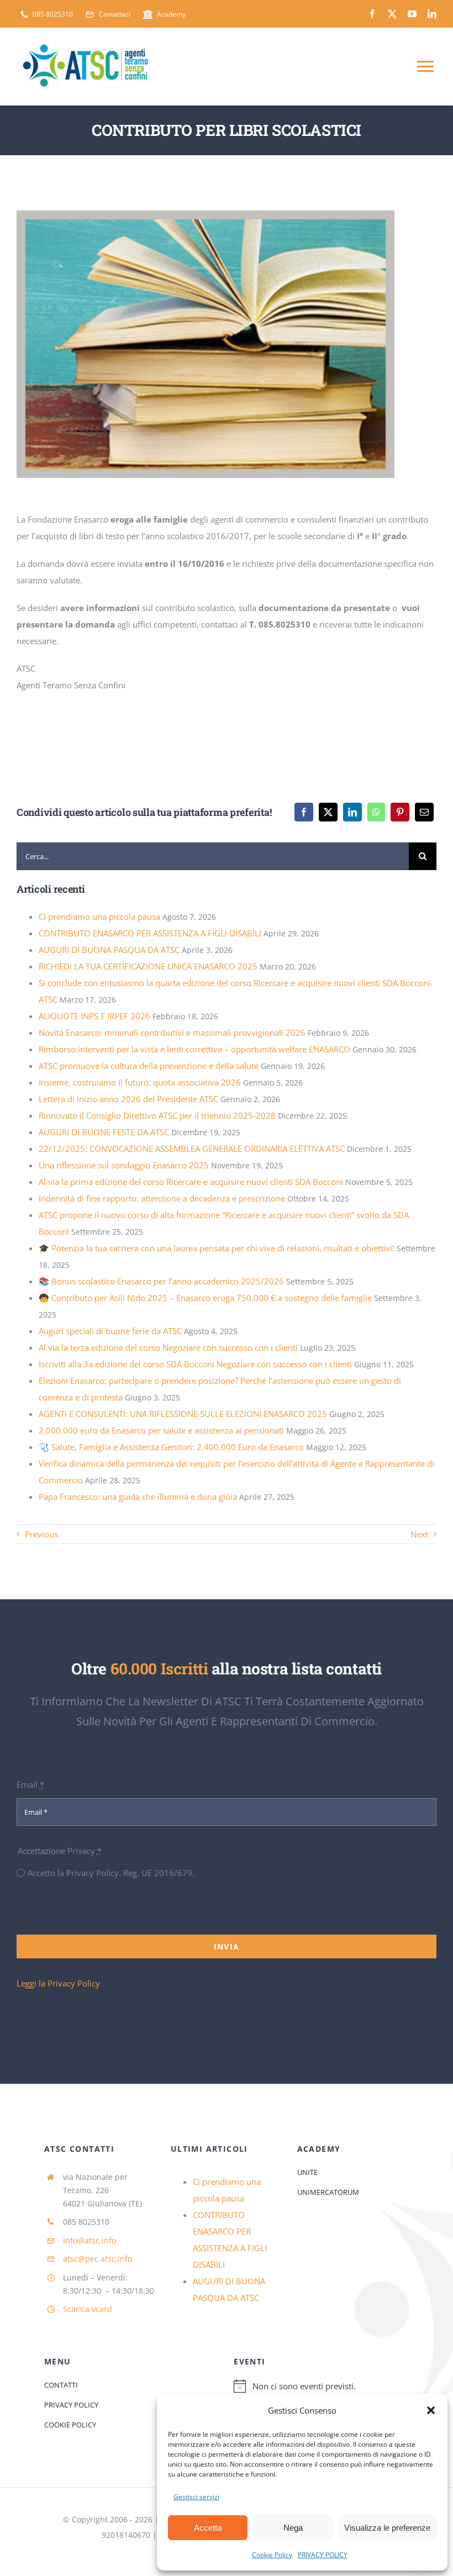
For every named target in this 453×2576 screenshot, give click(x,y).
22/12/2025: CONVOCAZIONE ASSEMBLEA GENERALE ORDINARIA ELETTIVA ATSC (192, 1149)
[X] (328, 812)
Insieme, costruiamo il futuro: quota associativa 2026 (140, 1082)
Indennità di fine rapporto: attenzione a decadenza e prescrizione (162, 1198)
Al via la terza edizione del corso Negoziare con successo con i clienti (168, 1347)
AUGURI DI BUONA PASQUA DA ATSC (109, 950)
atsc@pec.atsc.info (98, 2259)
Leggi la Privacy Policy (58, 1983)
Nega (293, 2528)
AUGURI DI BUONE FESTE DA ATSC (104, 1132)
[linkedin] (432, 14)
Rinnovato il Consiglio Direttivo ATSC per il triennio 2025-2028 (157, 1115)
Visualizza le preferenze (387, 2528)
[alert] (321, 2386)
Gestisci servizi (196, 2497)
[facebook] (372, 14)
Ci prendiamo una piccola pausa (99, 916)
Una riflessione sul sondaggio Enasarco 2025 (124, 1165)
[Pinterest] (400, 812)
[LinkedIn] (352, 812)
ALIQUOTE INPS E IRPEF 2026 (94, 1016)
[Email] (424, 812)
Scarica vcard (88, 2309)
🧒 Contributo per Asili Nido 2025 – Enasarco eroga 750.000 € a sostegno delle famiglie (205, 1298)
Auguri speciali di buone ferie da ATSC (110, 1331)
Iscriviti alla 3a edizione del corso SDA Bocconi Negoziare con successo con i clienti (195, 1364)
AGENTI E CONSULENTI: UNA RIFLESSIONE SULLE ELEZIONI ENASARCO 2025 (183, 1414)
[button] (431, 2410)
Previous (41, 1534)
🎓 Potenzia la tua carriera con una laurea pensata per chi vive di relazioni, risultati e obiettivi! (217, 1248)
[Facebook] (304, 812)
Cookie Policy (272, 2555)
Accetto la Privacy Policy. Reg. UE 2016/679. (111, 1873)
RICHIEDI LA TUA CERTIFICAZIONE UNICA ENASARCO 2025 (148, 966)
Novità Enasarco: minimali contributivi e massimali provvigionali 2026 (172, 1032)
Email (30, 1784)
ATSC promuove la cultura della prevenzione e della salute (149, 1066)
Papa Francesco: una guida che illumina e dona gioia (138, 1497)
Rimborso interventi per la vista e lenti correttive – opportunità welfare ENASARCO (194, 1049)
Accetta (208, 2528)
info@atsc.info (89, 2240)
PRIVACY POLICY (323, 2555)
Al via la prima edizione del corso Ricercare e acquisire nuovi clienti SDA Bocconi (191, 1182)
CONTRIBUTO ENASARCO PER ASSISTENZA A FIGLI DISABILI (150, 933)
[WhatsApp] (376, 812)
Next (419, 1534)
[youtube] (412, 14)
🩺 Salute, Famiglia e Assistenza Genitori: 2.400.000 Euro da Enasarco (171, 1447)
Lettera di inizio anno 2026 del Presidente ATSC (128, 1099)
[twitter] (392, 14)
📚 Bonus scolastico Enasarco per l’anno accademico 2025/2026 (161, 1281)
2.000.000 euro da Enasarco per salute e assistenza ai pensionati (161, 1430)
